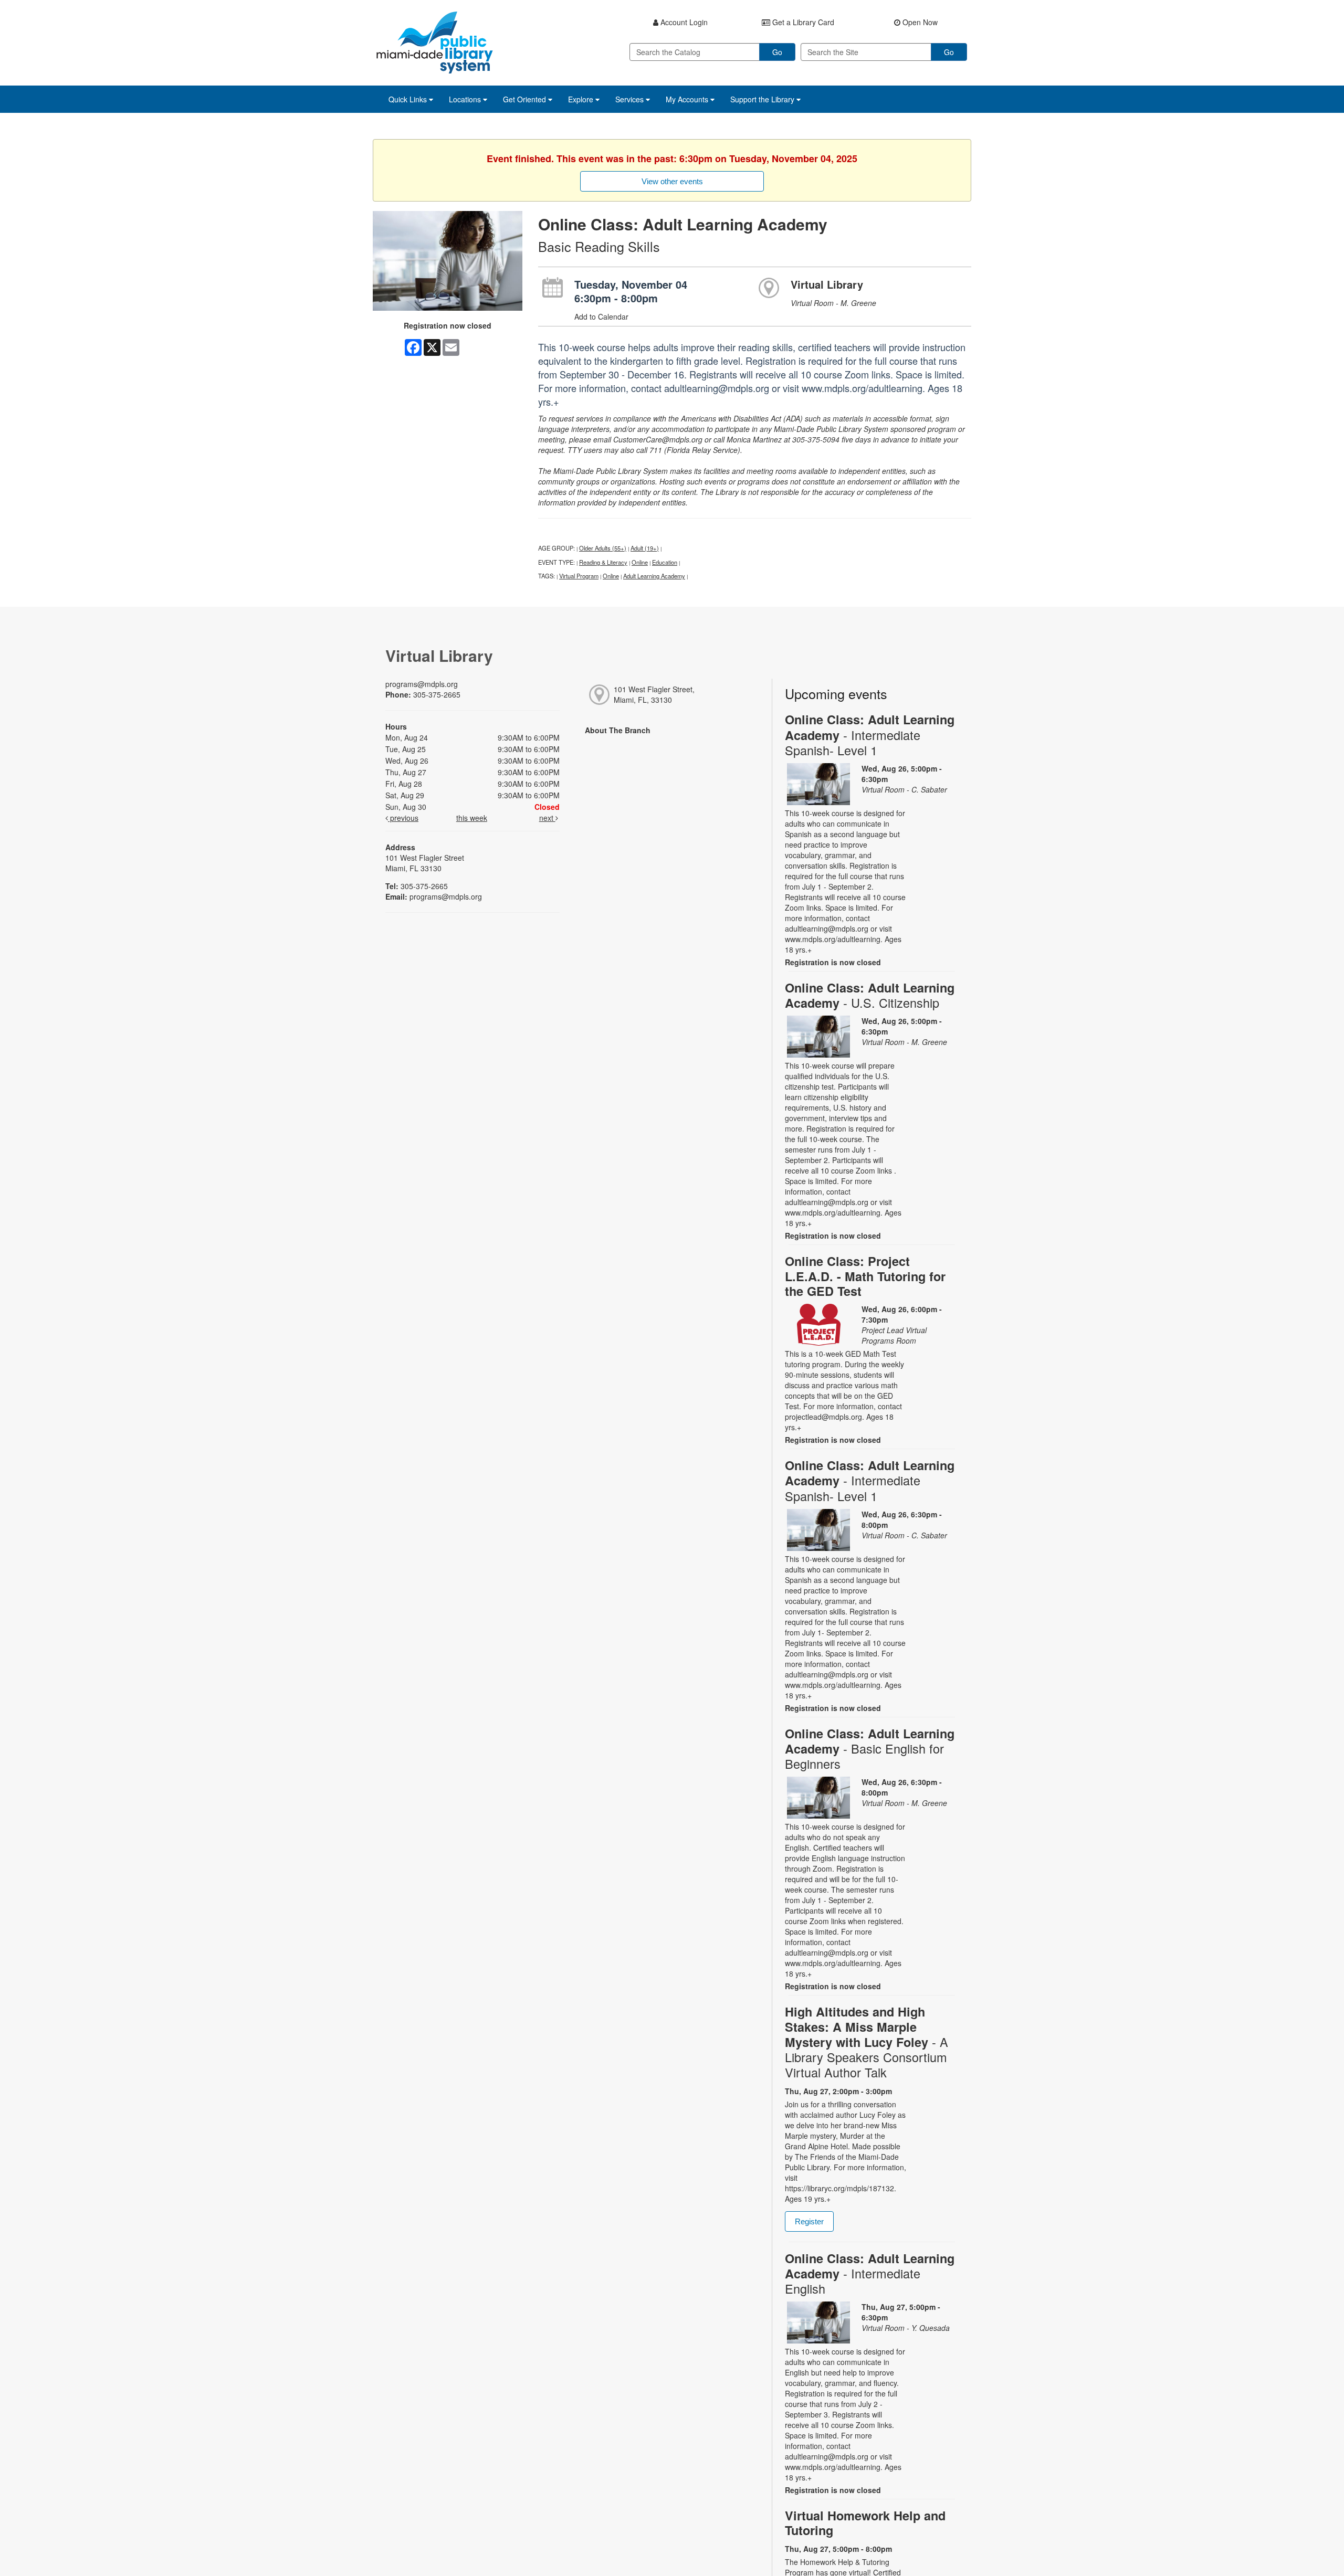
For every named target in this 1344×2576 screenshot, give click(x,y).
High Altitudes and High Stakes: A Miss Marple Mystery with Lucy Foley (867, 2042)
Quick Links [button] (409, 99)
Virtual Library (827, 284)
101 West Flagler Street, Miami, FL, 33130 (654, 694)
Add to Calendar (601, 316)
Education (665, 562)
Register (809, 2221)
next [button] (547, 818)
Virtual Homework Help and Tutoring (865, 2523)
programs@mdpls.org (422, 684)
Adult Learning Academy (654, 576)
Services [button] (631, 99)
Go (777, 52)
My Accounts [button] (688, 99)
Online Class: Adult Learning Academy (870, 735)
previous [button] (403, 818)
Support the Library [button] (763, 99)
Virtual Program (579, 576)
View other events (672, 181)
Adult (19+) (645, 548)
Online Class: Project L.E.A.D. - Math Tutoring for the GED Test (865, 1276)
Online (640, 562)
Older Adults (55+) (603, 548)
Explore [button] (582, 99)
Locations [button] (466, 99)
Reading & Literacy (603, 562)
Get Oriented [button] (526, 99)
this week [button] (472, 818)
